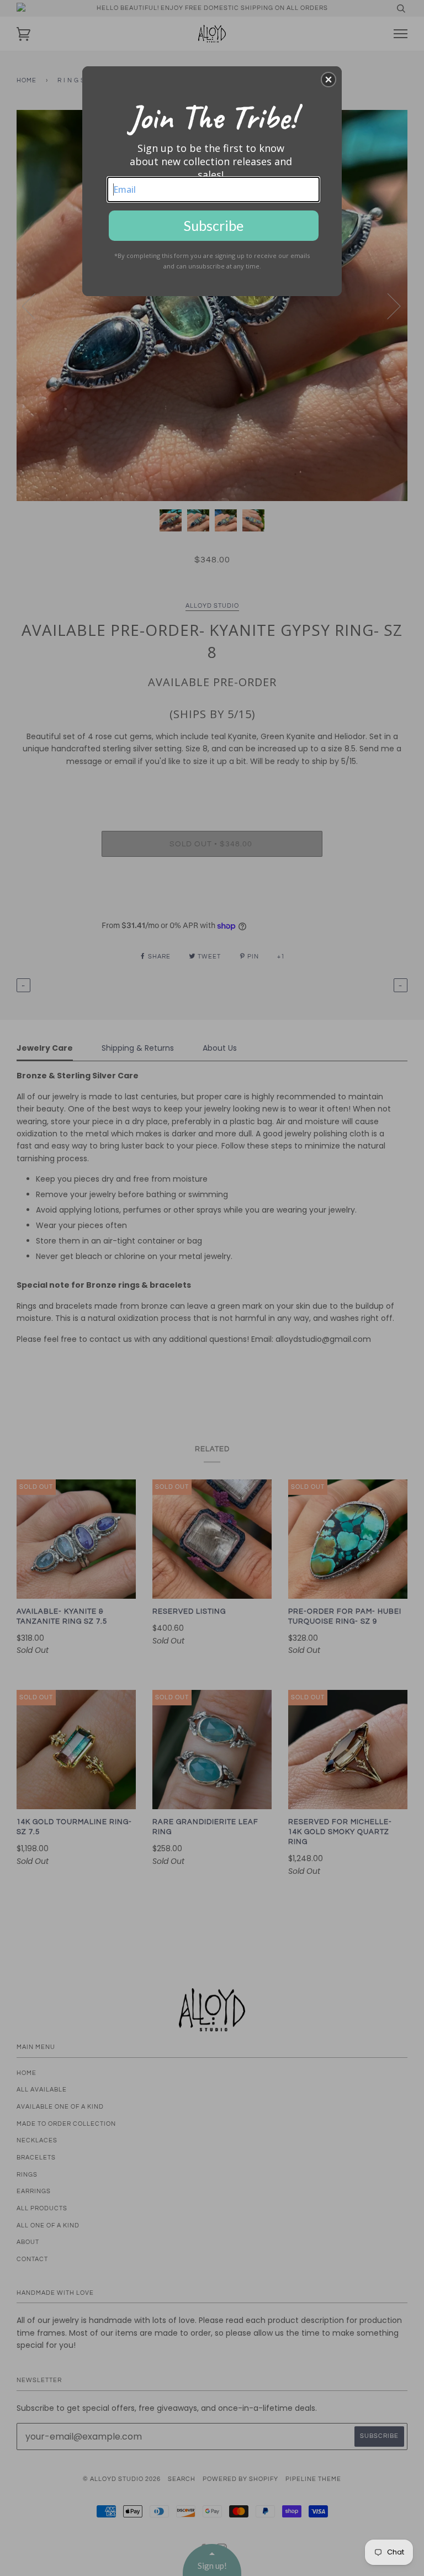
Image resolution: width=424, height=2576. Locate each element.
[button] (328, 80)
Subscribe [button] (214, 225)
